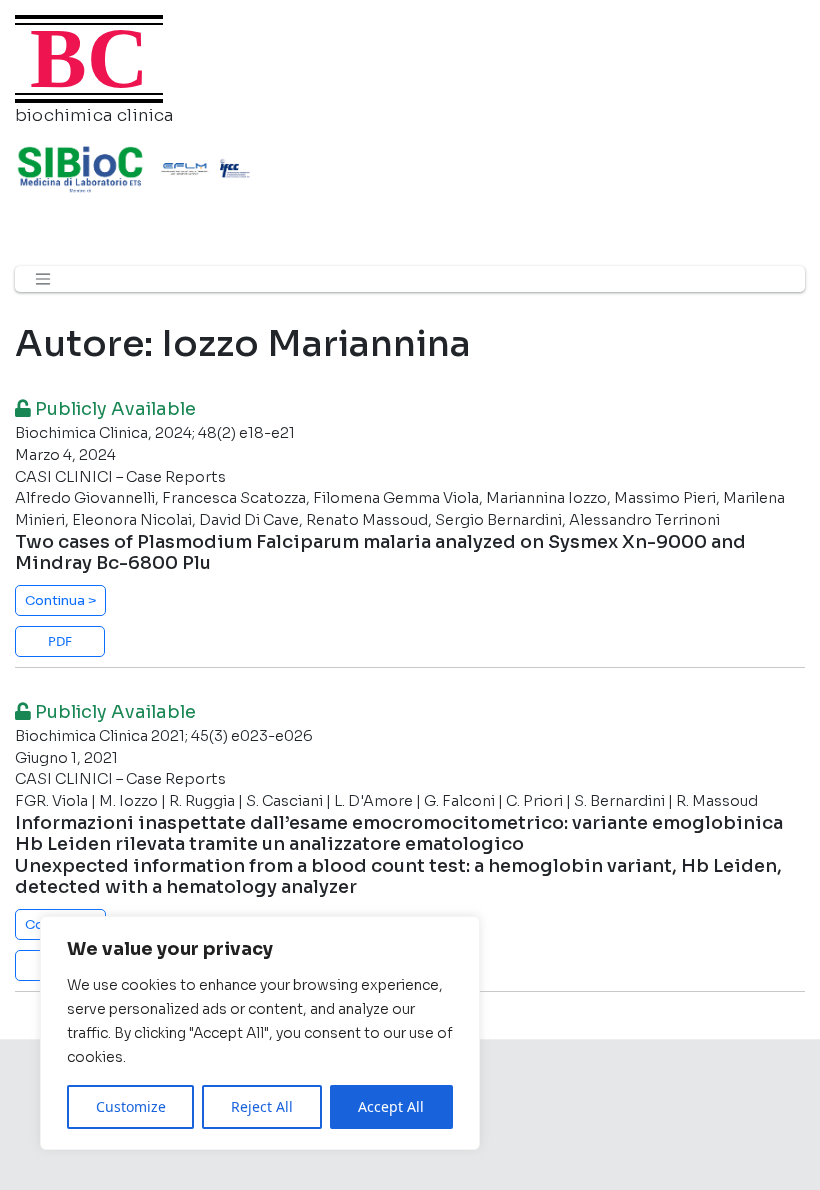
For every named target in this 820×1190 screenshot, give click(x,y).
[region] (260, 1033)
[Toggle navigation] (43, 279)
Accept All (391, 1106)
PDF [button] (60, 641)
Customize (131, 1106)
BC (89, 58)
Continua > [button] (61, 600)
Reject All (262, 1106)
